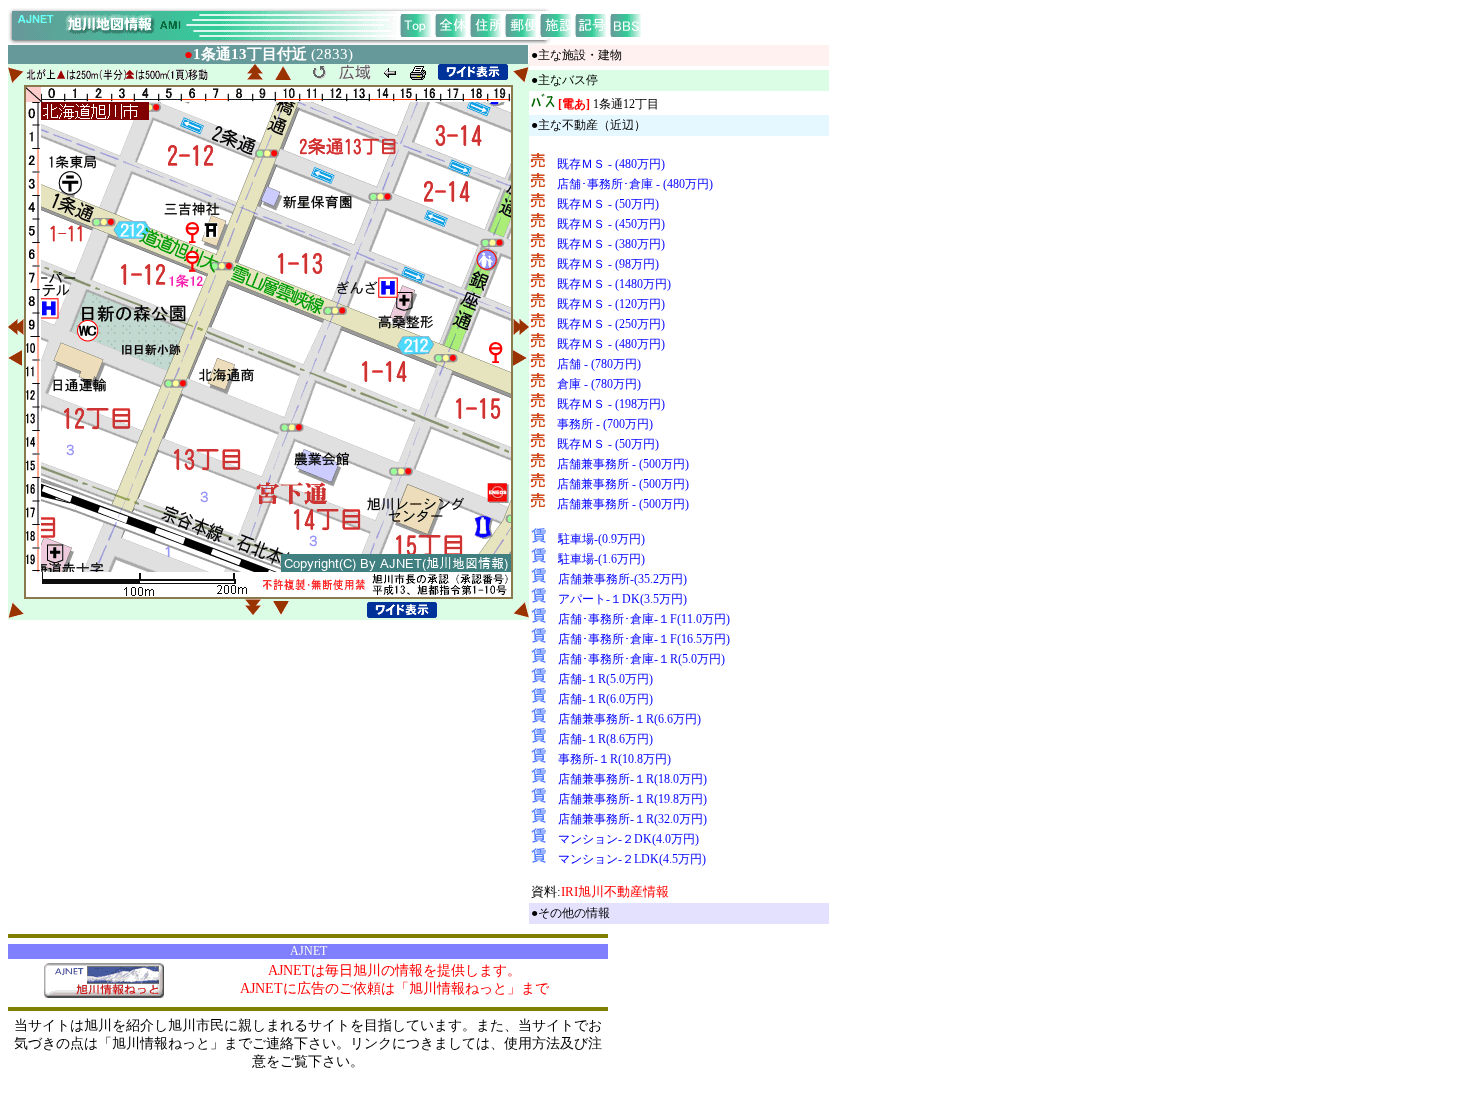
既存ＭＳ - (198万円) (611, 404)
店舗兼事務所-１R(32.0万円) (632, 819)
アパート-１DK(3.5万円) (622, 599)
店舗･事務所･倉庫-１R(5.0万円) (641, 659)
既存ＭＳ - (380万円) (611, 244)
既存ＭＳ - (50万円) (608, 204)
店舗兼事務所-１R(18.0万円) (632, 779)
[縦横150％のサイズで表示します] (473, 72)
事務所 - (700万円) (605, 424)
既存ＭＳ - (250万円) (611, 324)
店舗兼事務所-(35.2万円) (622, 579)
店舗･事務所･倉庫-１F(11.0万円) (644, 619)
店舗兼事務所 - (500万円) (623, 464)
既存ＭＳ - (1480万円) (614, 284)
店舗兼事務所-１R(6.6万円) (629, 719)
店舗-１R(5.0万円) (605, 679)
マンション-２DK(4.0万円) (628, 839)
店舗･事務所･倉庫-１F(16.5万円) (644, 639)
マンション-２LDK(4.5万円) (632, 859)
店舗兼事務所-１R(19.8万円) (632, 799)
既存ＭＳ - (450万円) (611, 224)
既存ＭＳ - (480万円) (611, 164)
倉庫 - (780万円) (599, 384)
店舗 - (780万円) (599, 364)
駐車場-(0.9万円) (601, 539)
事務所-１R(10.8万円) (614, 759)
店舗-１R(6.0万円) (605, 699)
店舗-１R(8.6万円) (605, 739)
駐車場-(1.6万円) (601, 559)
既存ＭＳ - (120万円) (611, 304)
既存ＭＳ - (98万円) (608, 264)
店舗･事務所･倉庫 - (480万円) (635, 184)
